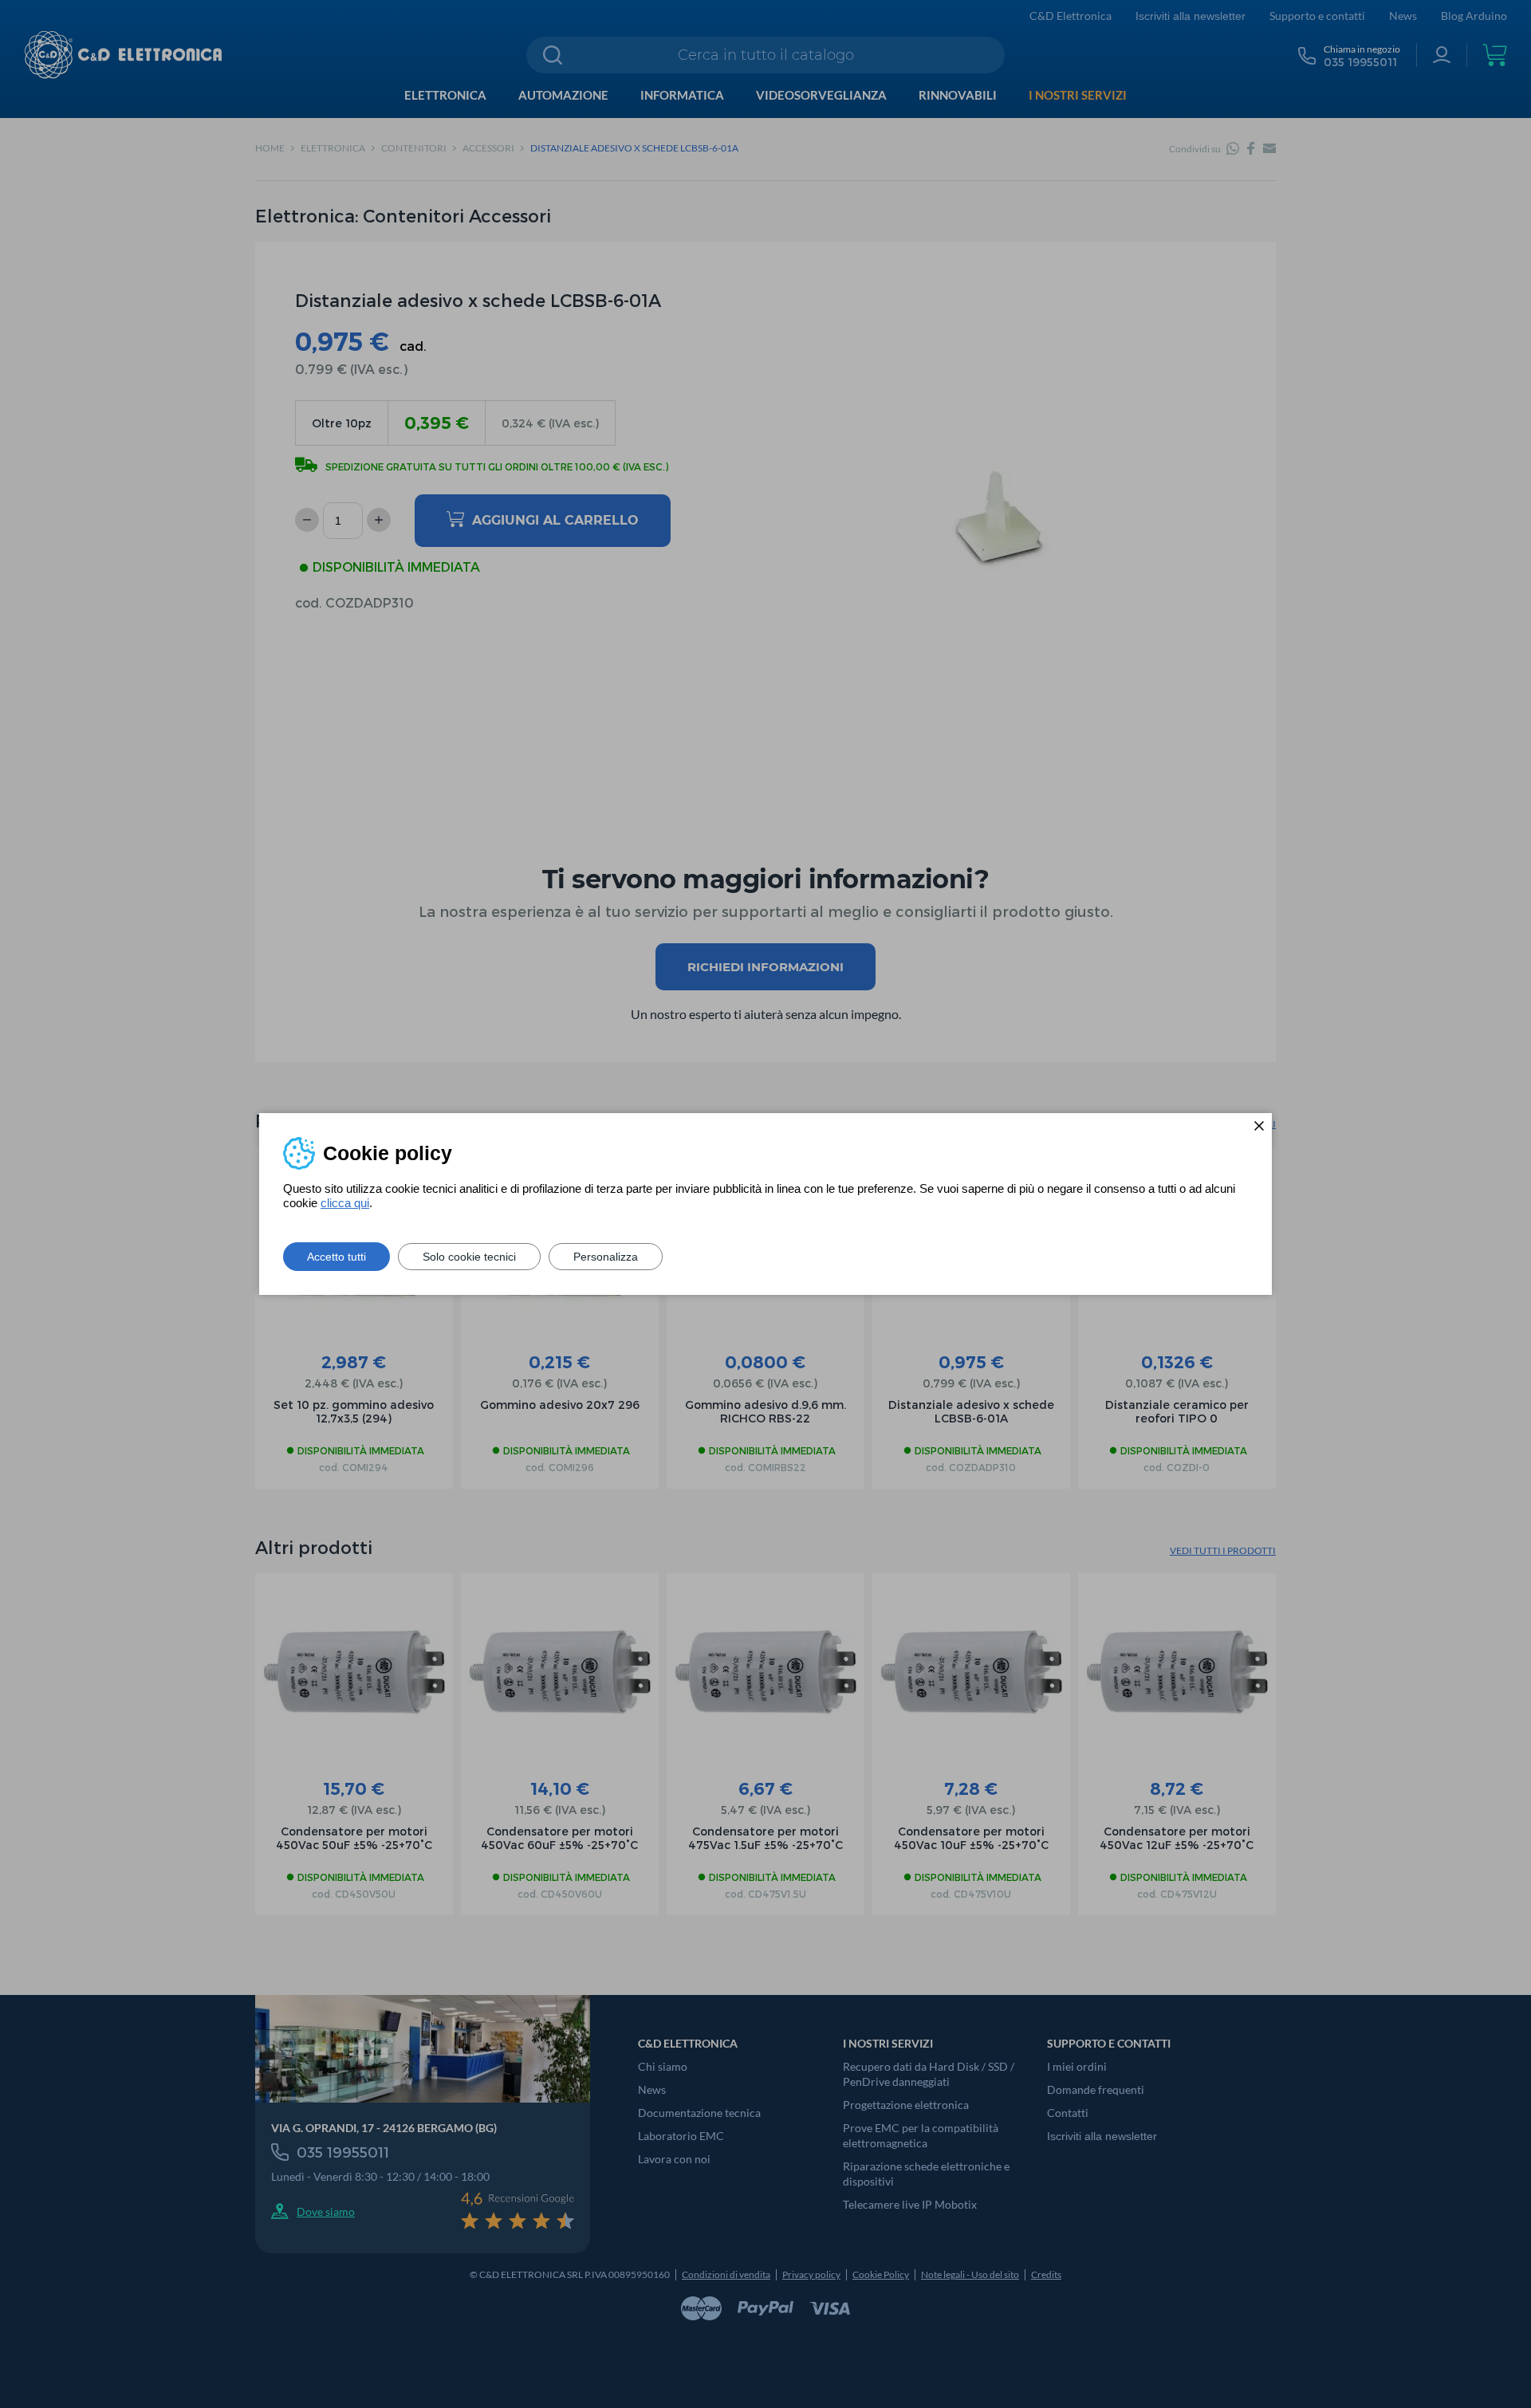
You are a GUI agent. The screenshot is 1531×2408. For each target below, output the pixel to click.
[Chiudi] (1259, 1126)
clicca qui (345, 1203)
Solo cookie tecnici (469, 1257)
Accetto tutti (337, 1257)
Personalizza (606, 1257)
